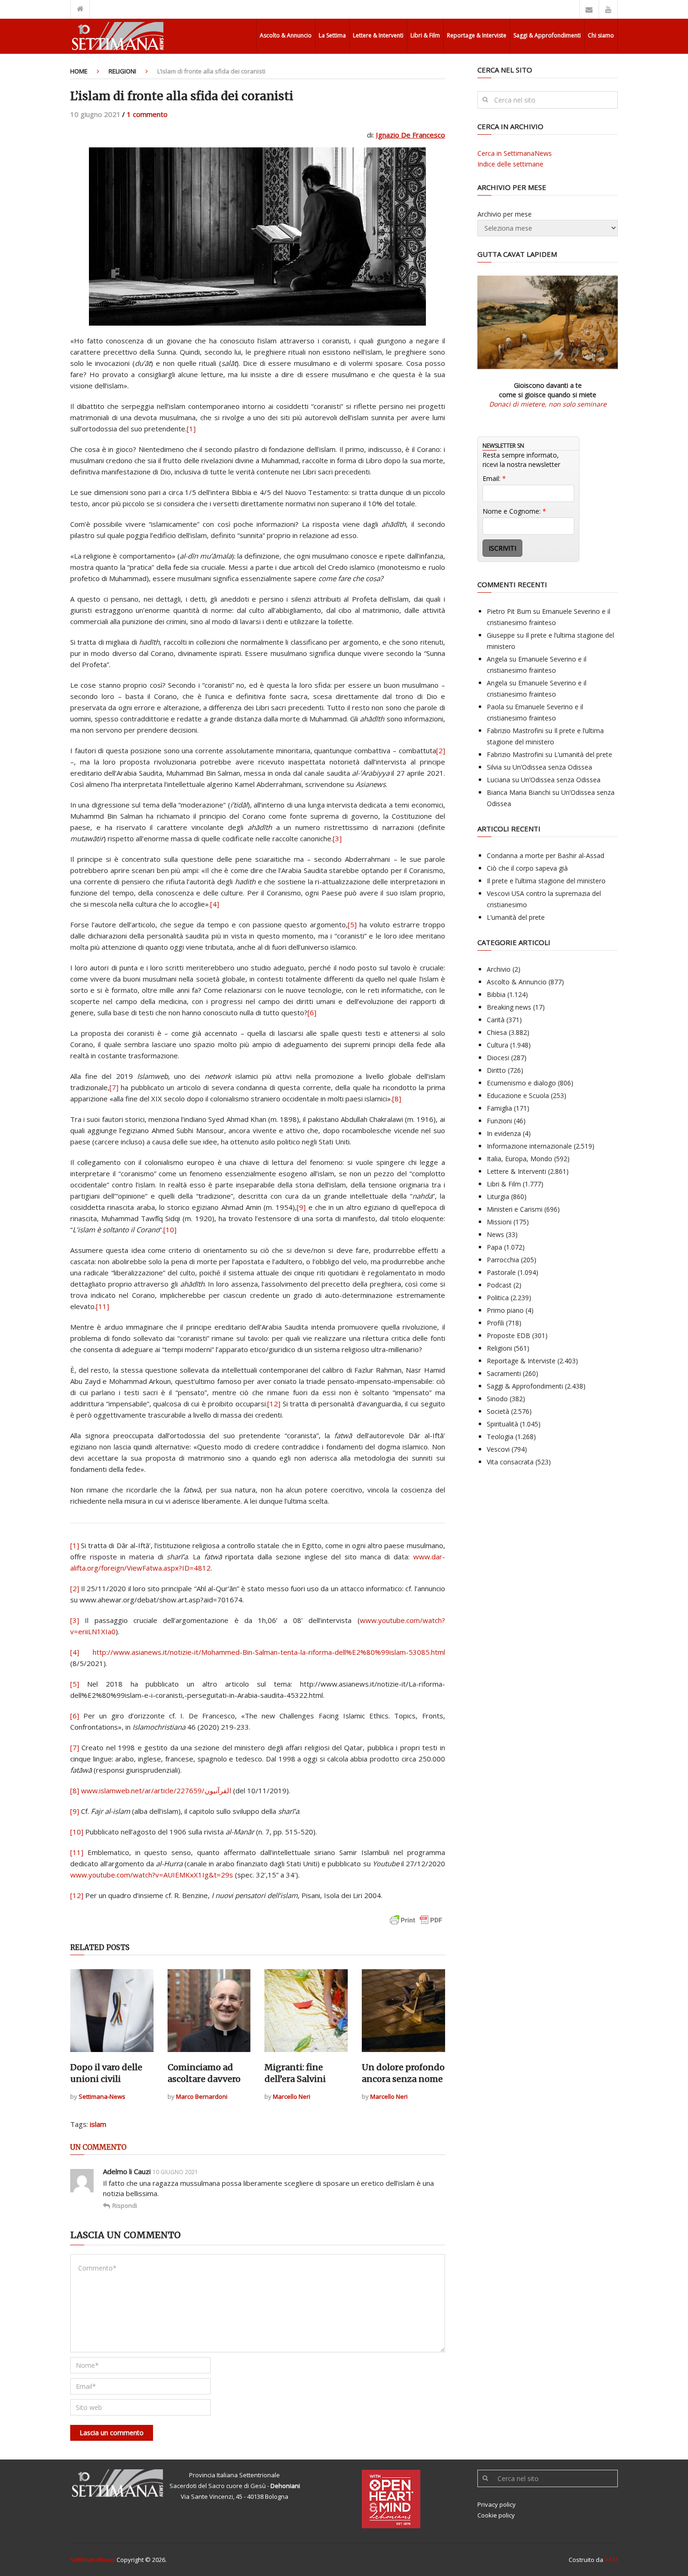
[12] (274, 1404)
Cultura (498, 1045)
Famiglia (499, 1108)
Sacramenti (504, 1373)
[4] (215, 904)
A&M (611, 2560)
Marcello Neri (292, 2096)
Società (498, 1411)
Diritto (496, 1070)
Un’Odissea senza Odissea (552, 767)
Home (79, 71)
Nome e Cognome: (514, 511)
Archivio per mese (505, 214)
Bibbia (496, 994)
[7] (114, 1087)
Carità (496, 1020)
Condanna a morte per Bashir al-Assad (545, 855)
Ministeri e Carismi (515, 1209)
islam (98, 2124)
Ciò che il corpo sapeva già (527, 868)
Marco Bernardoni (202, 2096)
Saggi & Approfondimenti (547, 35)
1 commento (147, 114)
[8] (397, 1099)
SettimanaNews (93, 2560)
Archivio (499, 969)
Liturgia (498, 1197)
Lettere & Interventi (378, 35)
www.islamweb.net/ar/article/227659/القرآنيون (156, 1790)
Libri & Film (425, 35)
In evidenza (504, 1133)
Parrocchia (503, 1260)
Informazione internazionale (529, 1146)
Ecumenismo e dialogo (521, 1083)
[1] (191, 429)
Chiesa (497, 1032)
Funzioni (499, 1121)
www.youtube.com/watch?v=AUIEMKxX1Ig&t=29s (152, 1875)
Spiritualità (502, 1424)
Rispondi (125, 2205)
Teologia (500, 1437)
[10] (170, 1230)
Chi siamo (601, 35)
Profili (495, 1323)
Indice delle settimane (510, 164)
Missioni (499, 1222)
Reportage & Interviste (477, 35)
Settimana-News (102, 2096)
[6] (312, 1012)
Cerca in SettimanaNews (515, 153)
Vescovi (498, 1449)
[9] (301, 1207)
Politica (498, 1298)
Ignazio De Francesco (410, 135)
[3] (337, 838)
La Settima (332, 35)
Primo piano (505, 1310)
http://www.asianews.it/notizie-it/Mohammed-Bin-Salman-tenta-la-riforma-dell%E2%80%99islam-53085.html (269, 1652)
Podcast (499, 1285)
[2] (441, 750)
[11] (102, 1306)
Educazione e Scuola (518, 1095)
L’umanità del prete (583, 754)
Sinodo (497, 1399)
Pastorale (501, 1272)
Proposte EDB (509, 1335)
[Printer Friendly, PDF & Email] (416, 1925)
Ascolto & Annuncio (286, 35)
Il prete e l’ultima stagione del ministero (546, 881)
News (495, 1234)
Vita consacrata (510, 1462)
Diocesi (498, 1058)
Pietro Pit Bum (509, 611)
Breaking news (509, 1007)
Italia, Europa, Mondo (520, 1159)
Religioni (122, 71)
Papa (494, 1247)
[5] (352, 924)
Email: (494, 478)
